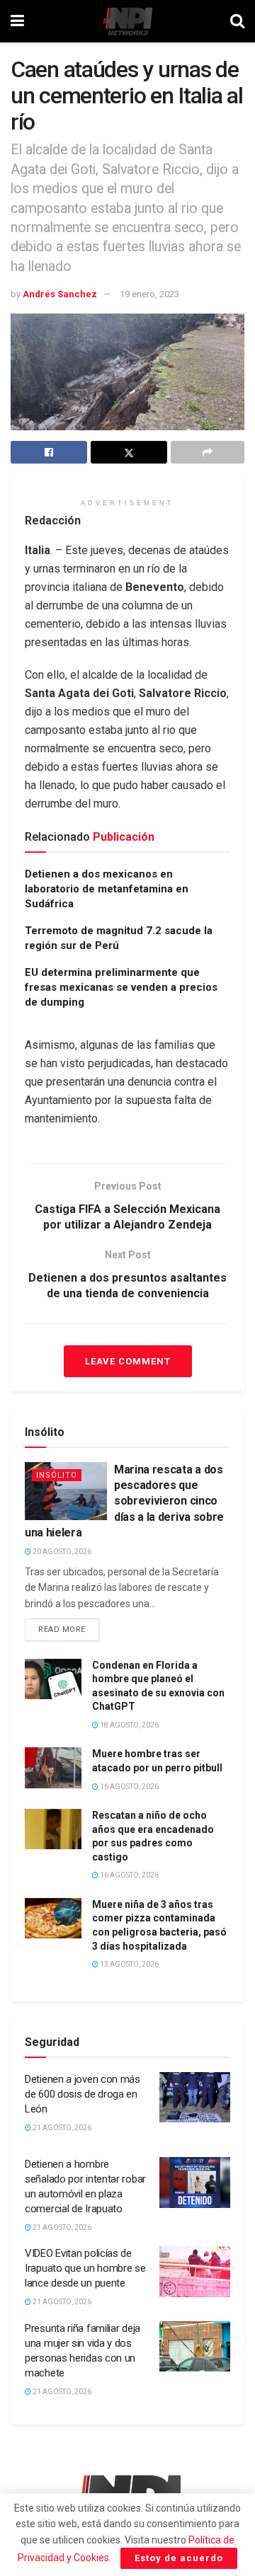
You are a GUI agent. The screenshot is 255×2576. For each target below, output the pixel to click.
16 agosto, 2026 (129, 1787)
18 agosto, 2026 (129, 1725)
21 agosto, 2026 (61, 2128)
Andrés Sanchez (60, 294)
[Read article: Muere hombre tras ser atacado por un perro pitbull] (53, 1767)
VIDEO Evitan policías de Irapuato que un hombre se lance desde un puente (85, 2268)
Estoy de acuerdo (179, 2558)
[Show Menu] (17, 21)
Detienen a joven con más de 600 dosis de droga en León (83, 2094)
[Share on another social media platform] (208, 452)
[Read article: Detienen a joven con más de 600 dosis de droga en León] (195, 2098)
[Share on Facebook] (49, 452)
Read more (69, 1626)
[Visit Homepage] (127, 21)
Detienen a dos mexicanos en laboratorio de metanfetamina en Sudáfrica (107, 889)
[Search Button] (237, 21)
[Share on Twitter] (129, 452)
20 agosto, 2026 (61, 1552)
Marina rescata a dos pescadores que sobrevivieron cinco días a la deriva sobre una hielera (124, 1501)
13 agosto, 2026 (129, 1964)
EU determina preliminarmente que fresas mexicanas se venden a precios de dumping (121, 987)
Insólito (57, 1475)
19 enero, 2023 (149, 294)
